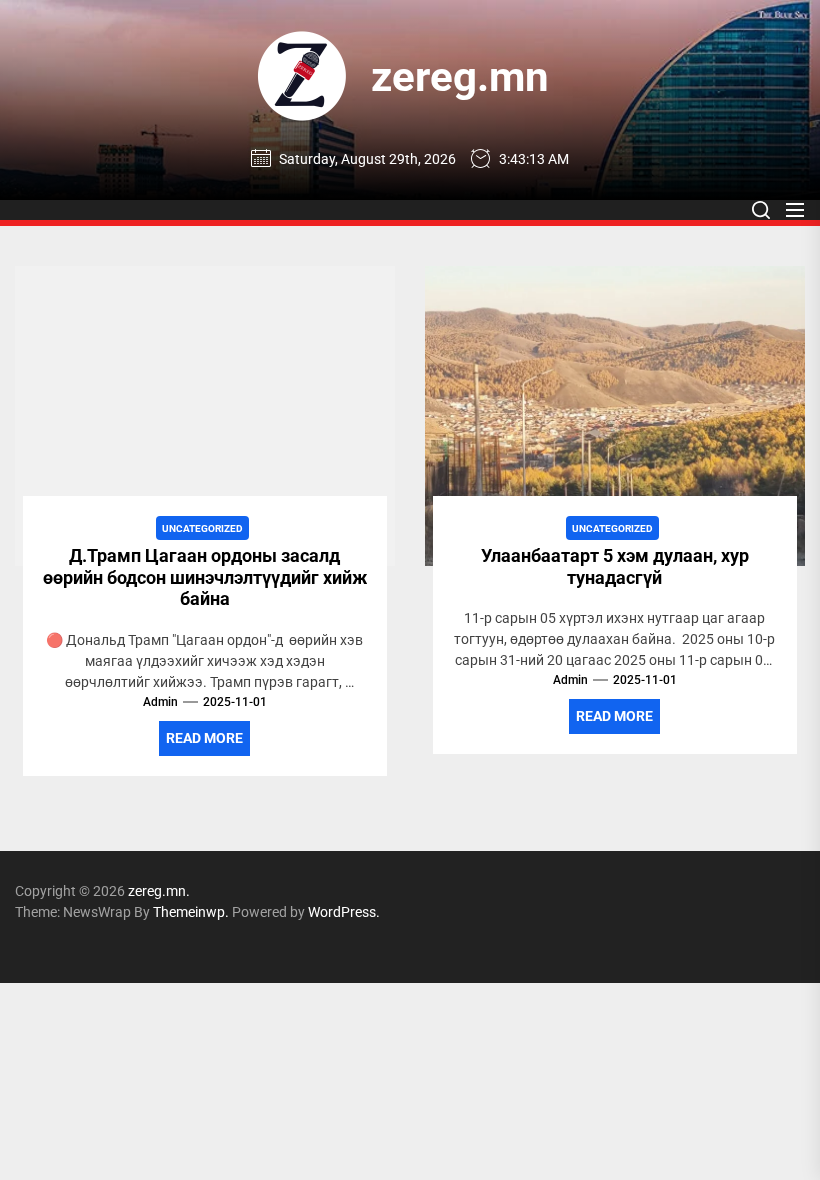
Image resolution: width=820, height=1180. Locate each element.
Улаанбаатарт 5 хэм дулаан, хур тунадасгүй (615, 566)
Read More (204, 738)
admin (160, 702)
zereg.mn (460, 76)
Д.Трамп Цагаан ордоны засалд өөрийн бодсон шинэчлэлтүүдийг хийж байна (205, 577)
